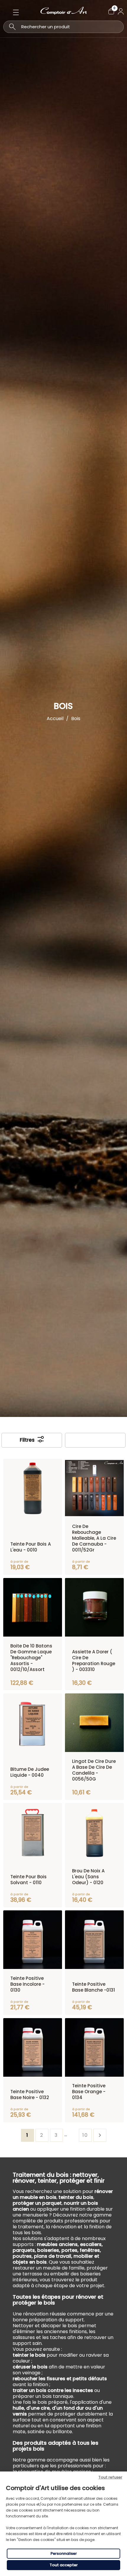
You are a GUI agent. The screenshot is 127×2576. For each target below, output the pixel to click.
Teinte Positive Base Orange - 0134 (89, 2092)
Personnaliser (64, 2553)
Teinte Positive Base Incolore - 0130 (27, 1984)
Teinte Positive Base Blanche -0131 (93, 1987)
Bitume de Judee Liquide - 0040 (30, 1772)
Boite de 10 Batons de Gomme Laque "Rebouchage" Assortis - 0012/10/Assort (31, 1658)
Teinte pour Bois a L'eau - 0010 (31, 1547)
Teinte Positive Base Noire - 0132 (30, 2095)
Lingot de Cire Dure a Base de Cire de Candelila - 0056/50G (94, 1770)
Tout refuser (110, 2477)
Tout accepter (64, 2565)
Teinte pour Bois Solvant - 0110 (29, 1880)
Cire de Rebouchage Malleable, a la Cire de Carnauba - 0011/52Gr (94, 1538)
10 (85, 2135)
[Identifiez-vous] (121, 11)
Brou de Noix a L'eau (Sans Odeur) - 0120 (88, 1877)
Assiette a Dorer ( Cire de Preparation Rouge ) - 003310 (94, 1661)
